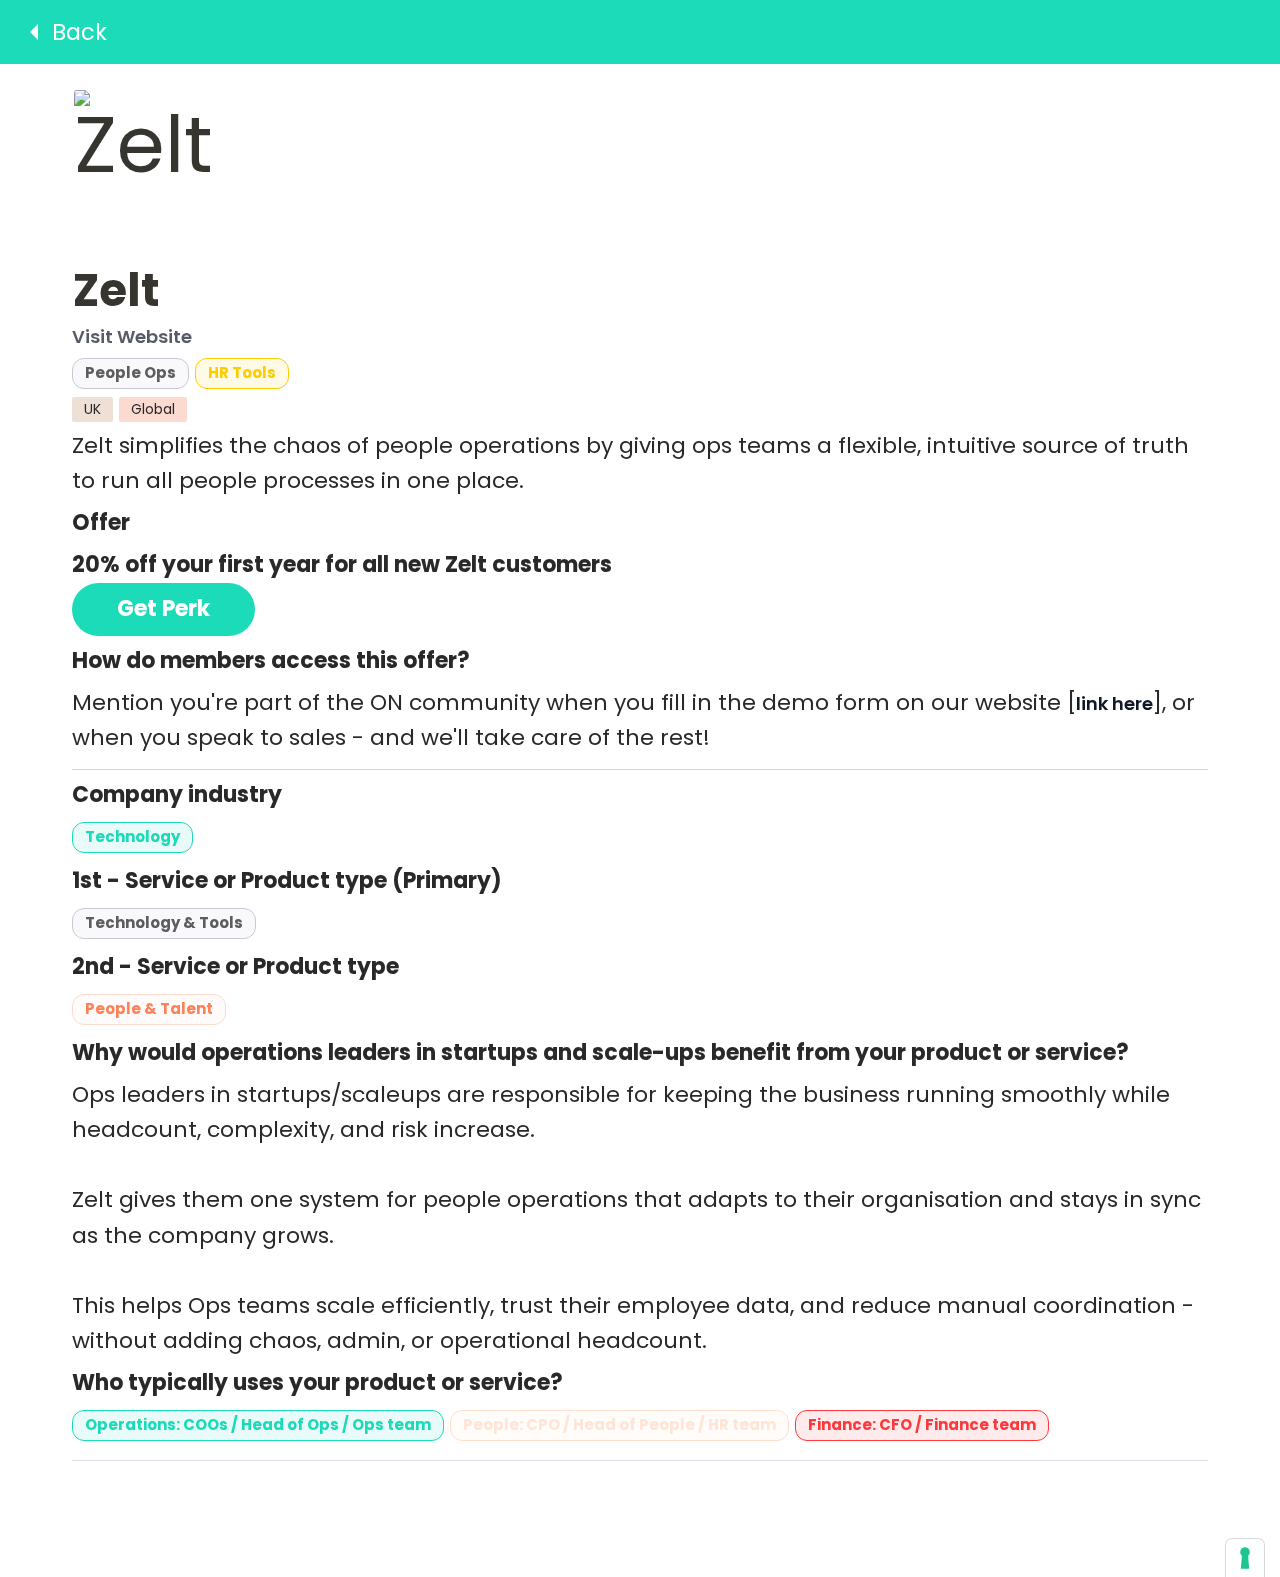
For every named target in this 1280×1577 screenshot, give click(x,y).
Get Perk (163, 608)
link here (1114, 703)
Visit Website (132, 337)
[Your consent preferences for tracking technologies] (1245, 1558)
